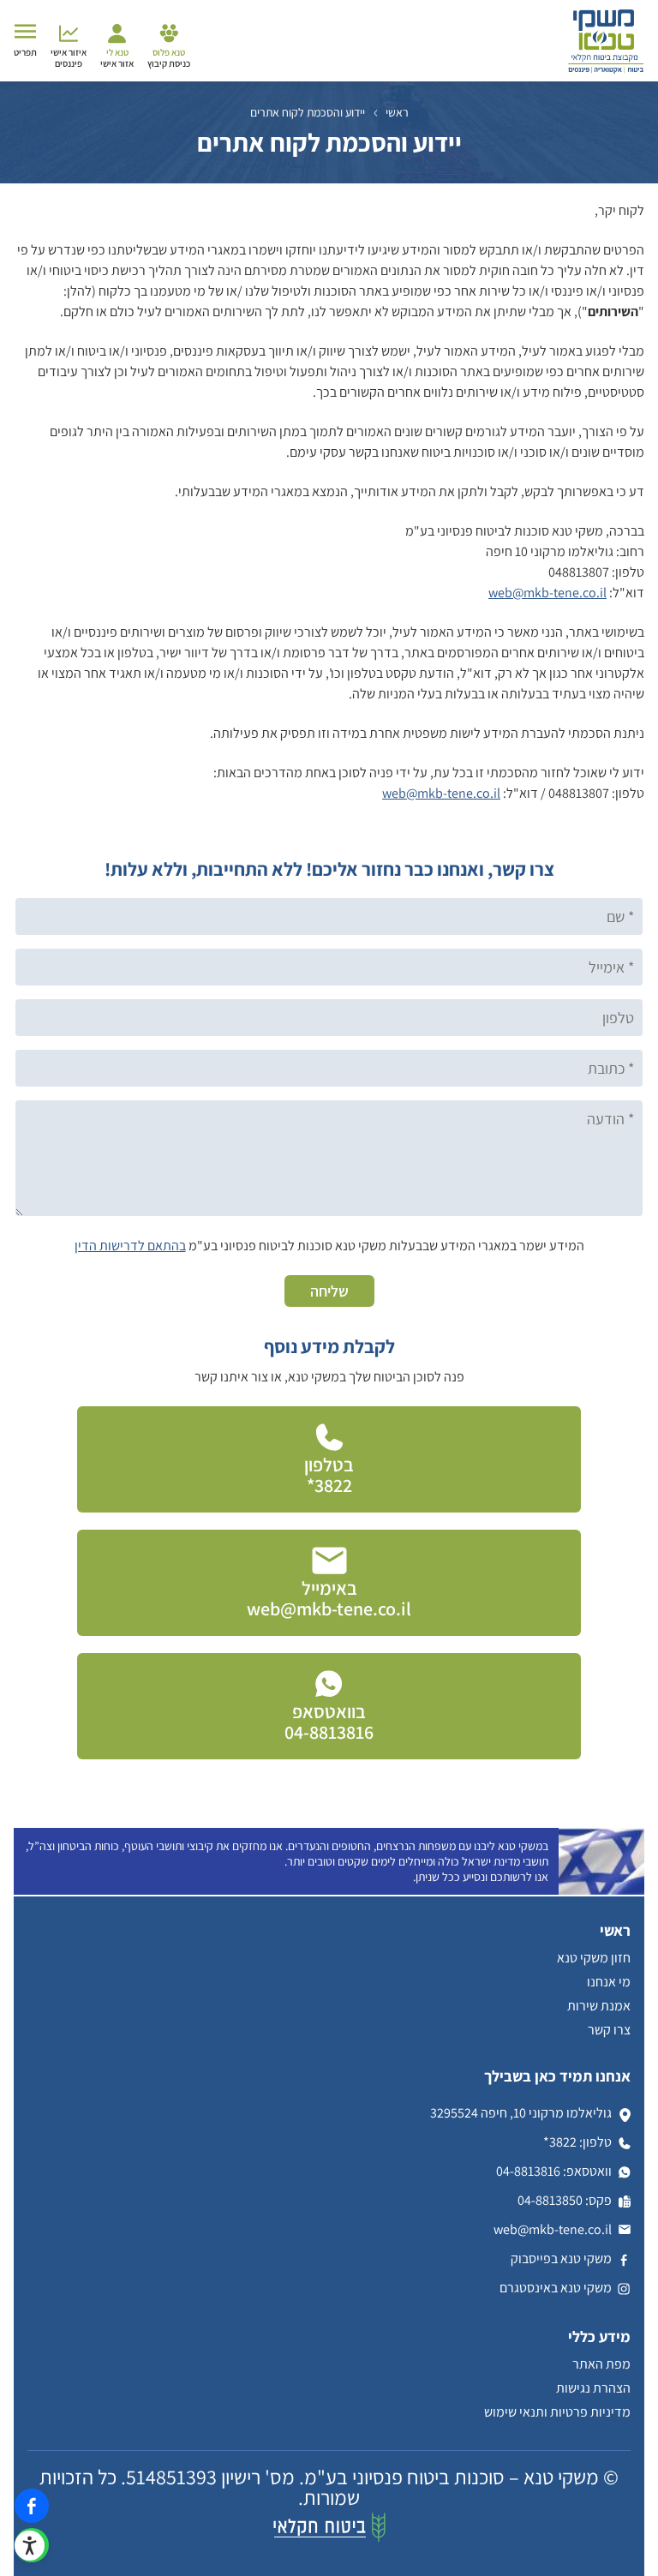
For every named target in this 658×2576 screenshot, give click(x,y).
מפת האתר (601, 2364)
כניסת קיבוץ (169, 58)
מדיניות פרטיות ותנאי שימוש (557, 2412)
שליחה (329, 1291)
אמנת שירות (599, 2006)
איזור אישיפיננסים (69, 58)
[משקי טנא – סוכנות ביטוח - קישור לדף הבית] (606, 71)
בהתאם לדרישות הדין (130, 1246)
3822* (560, 2142)
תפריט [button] (25, 52)
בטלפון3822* (329, 1475)
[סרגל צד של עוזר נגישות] (39, 2538)
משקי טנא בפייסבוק (561, 2258)
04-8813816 (528, 2171)
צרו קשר (609, 2030)
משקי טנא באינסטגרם (556, 2288)
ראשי (397, 112)
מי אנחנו (609, 1982)
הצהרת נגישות (593, 2388)
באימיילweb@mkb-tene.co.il (329, 1598)
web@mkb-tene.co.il (547, 593)
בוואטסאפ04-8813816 (329, 1722)
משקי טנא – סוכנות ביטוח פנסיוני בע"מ (452, 2477)
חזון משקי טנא (594, 1958)
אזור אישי (117, 58)
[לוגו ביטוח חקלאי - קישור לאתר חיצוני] (329, 2538)
